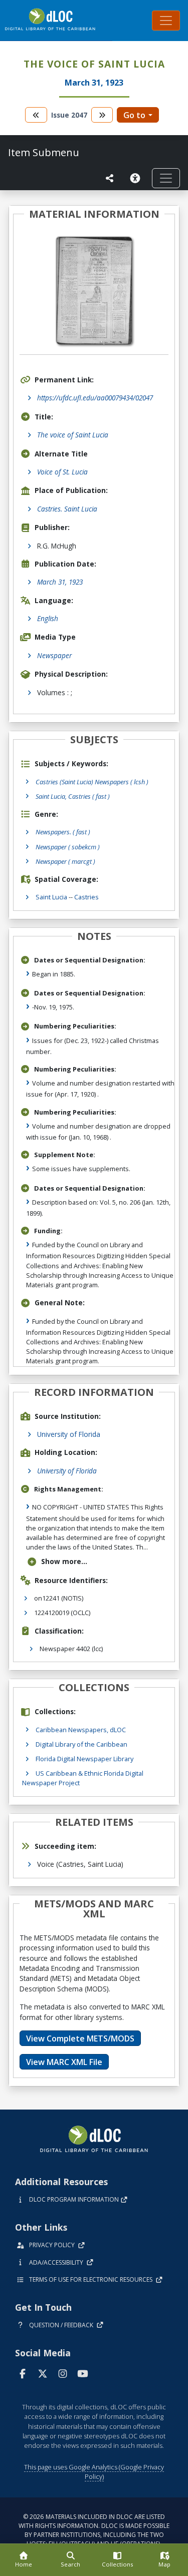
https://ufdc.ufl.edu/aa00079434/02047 (95, 398)
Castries (86, 897)
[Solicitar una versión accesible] (137, 178)
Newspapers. (63, 832)
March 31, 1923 (60, 582)
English (48, 618)
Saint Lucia (51, 897)
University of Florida (69, 1434)
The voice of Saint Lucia (73, 435)
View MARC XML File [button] (64, 2062)
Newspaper (54, 655)
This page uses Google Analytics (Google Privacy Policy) (94, 2472)
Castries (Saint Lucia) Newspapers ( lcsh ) (92, 782)
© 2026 (94, 2530)
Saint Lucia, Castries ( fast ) (73, 796)
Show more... (64, 1561)
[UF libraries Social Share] (110, 178)
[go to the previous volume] (36, 115)
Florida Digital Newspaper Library (84, 1759)
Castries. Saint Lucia (67, 509)
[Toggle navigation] (166, 21)
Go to (134, 115)
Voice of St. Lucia (62, 472)
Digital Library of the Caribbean (81, 1744)
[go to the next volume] (102, 115)
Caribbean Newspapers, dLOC (81, 1730)
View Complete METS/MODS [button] (80, 2038)
